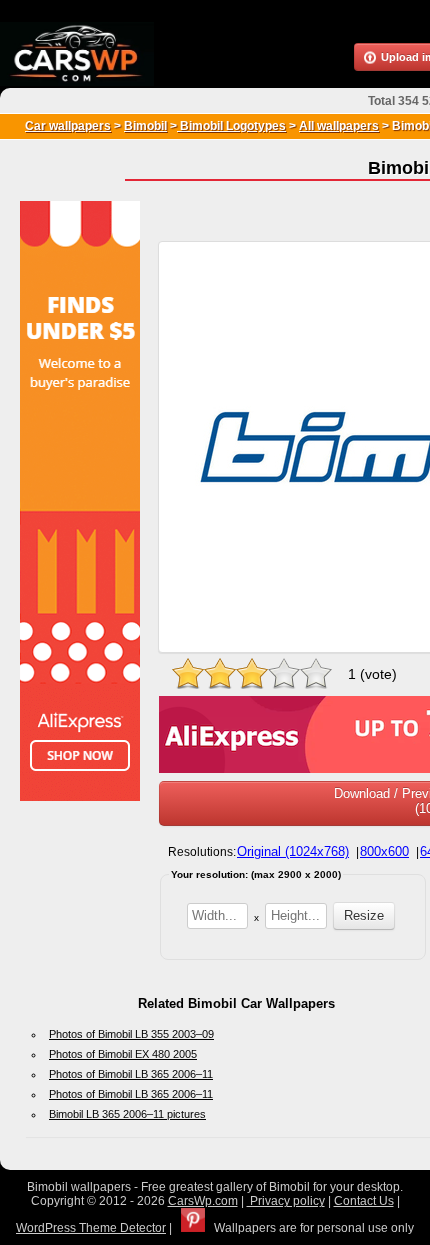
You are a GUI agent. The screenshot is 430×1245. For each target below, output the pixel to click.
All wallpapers (339, 126)
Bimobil (145, 126)
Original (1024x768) (293, 851)
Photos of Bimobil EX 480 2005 (123, 1054)
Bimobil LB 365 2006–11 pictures (127, 1114)
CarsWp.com (203, 1201)
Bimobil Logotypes (231, 126)
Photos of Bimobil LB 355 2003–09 (131, 1034)
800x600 (384, 851)
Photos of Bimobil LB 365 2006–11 (131, 1074)
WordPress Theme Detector (91, 1228)
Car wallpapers (68, 126)
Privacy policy (286, 1201)
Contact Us (364, 1201)
